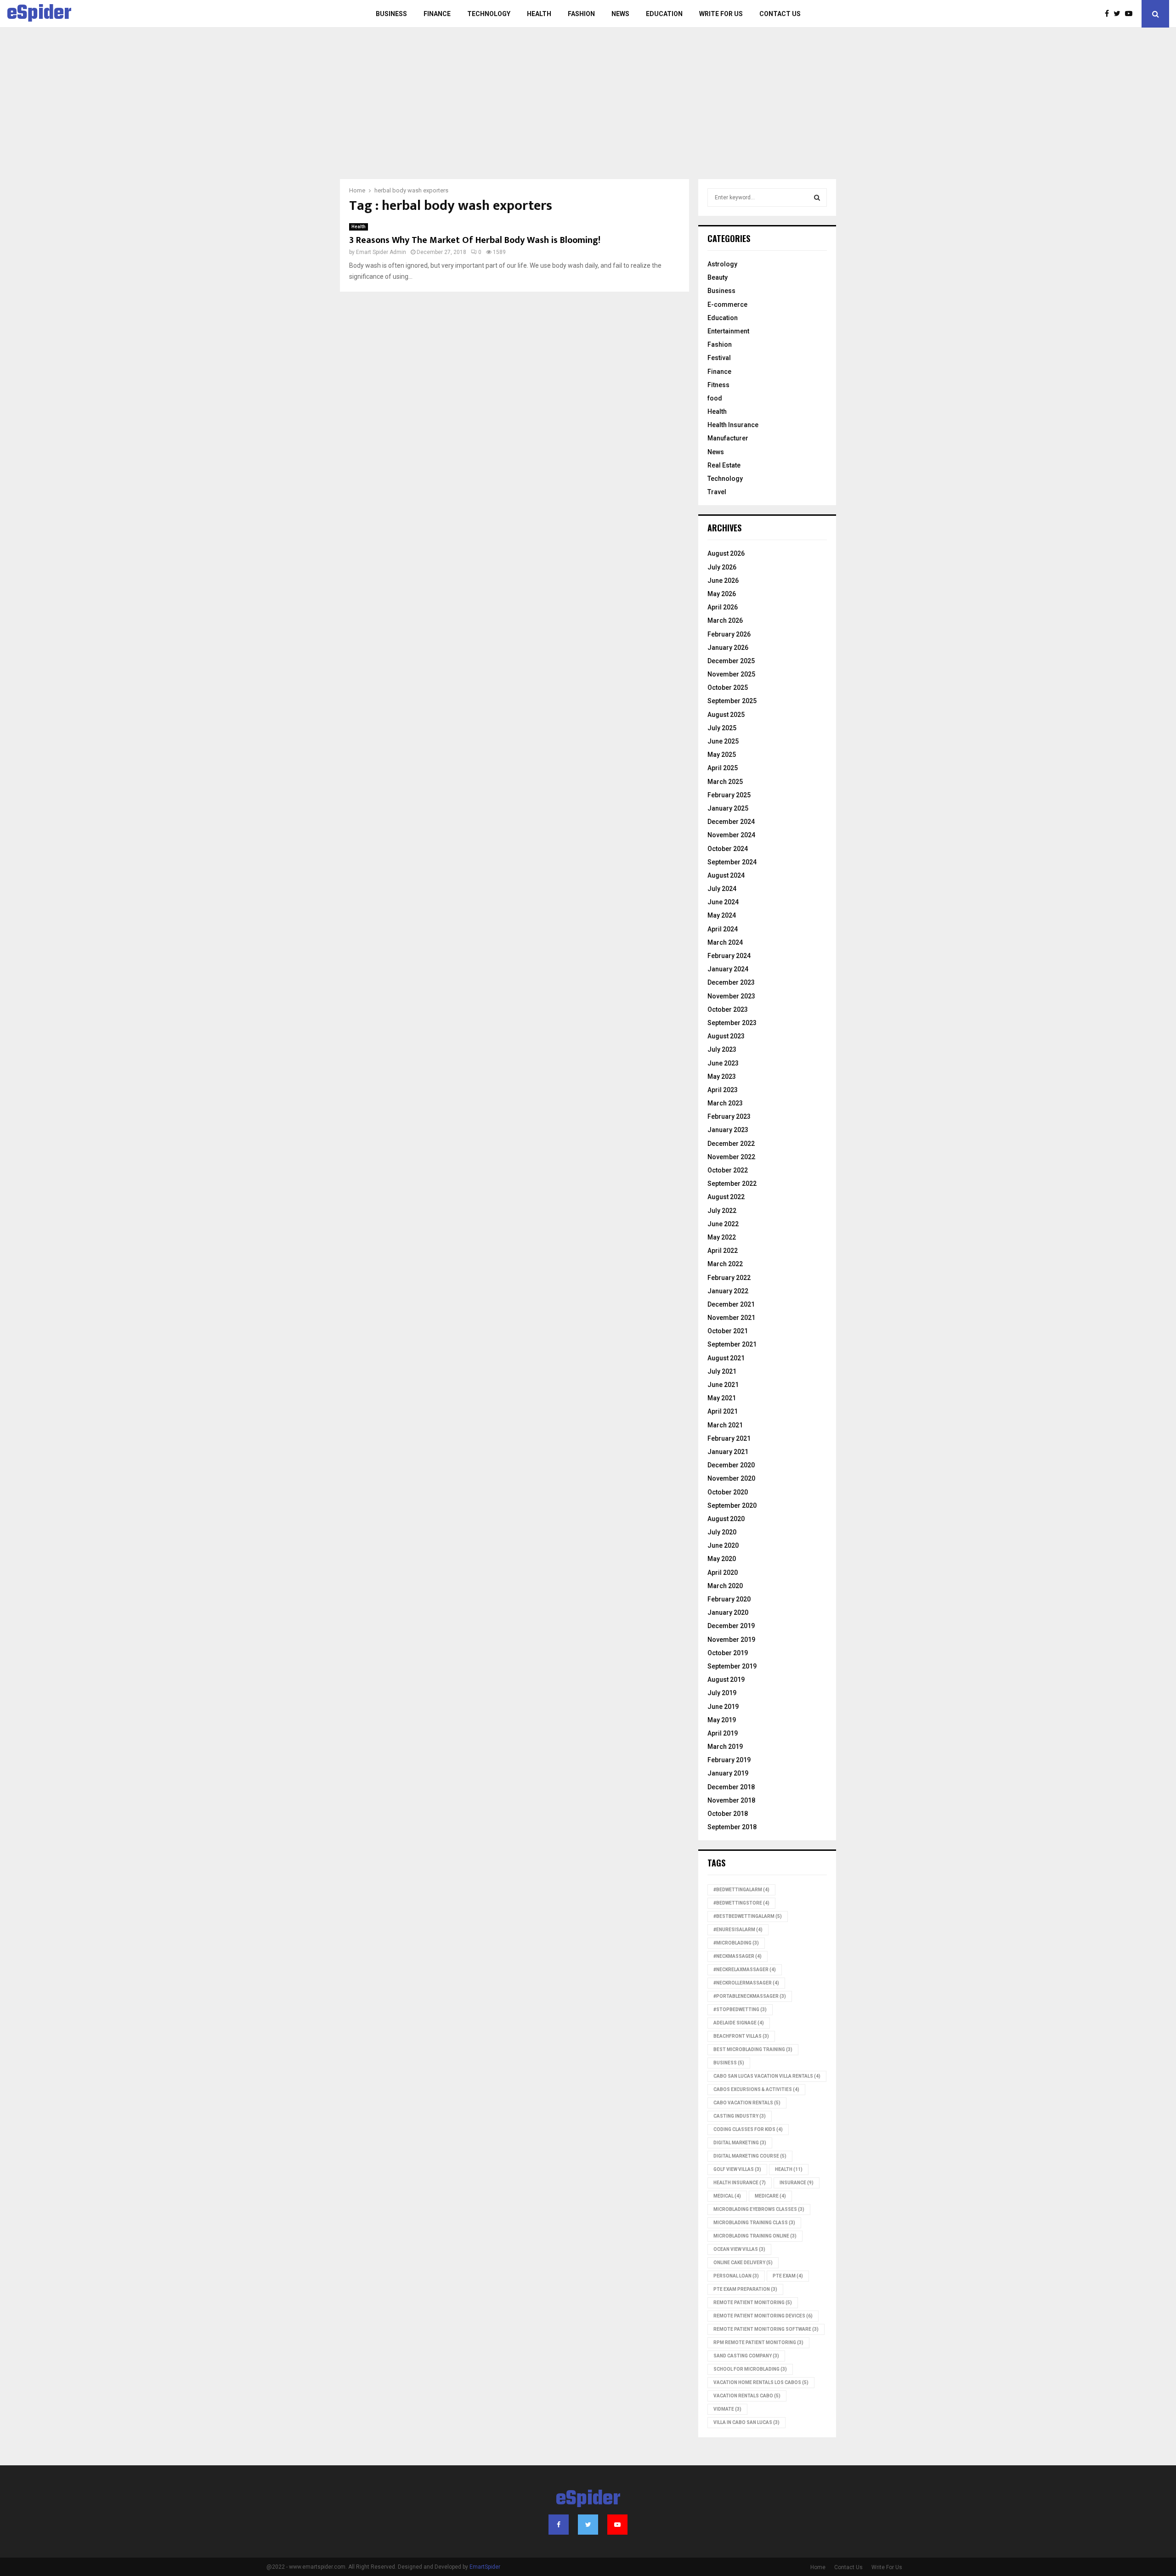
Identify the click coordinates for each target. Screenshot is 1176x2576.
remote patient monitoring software (766, 2329)
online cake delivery (743, 2263)
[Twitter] (1119, 14)
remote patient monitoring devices (763, 2316)
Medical (727, 2196)
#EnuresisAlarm (738, 1930)
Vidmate (727, 2409)
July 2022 (722, 1211)
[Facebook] (1109, 14)
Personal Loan (736, 2276)
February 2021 (729, 1438)
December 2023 (731, 982)
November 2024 (731, 835)
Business (391, 14)
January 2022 (728, 1291)
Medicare (770, 2196)
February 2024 (729, 956)
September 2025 (732, 701)
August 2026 (726, 553)
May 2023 (722, 1077)
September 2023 (732, 1023)
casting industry (740, 2116)
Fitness (718, 385)
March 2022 (725, 1264)
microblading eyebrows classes (759, 2209)
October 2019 (728, 1653)
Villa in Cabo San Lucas (746, 2422)
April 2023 (723, 1090)
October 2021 (728, 1331)
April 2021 (723, 1411)
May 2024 (722, 915)
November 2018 (731, 1800)
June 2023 (723, 1063)
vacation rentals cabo (747, 2396)
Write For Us (721, 14)
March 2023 (725, 1103)
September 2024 (732, 862)
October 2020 (728, 1492)
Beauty (718, 277)
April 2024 (723, 929)
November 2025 (731, 674)
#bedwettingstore (741, 1903)
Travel (717, 492)
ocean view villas (739, 2249)
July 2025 (722, 728)
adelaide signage (739, 2023)
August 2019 (726, 1680)
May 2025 (722, 755)
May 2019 (722, 1720)
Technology (489, 14)
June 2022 (723, 1224)
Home (818, 2567)
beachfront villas (741, 2036)
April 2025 (723, 768)
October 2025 (728, 688)
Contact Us (780, 14)
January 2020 (728, 1612)
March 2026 (725, 620)
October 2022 (728, 1170)
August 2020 (726, 1519)
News (620, 14)
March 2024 (725, 942)
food (715, 398)
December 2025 (731, 661)
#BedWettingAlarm (741, 1890)
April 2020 (723, 1573)
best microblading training (753, 2049)
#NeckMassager (738, 1956)
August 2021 (726, 1358)
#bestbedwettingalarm (748, 1916)
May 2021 (722, 1398)
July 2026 (722, 567)
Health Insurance (733, 425)
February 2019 (729, 1760)
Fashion (581, 14)
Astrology (722, 264)
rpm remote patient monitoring (758, 2342)
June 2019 (723, 1707)
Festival (719, 358)
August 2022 (726, 1197)
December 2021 (731, 1304)
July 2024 (722, 889)
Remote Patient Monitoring (753, 2303)
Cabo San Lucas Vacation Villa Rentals (767, 2076)
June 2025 (723, 741)
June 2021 (723, 1385)
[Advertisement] (588, 110)
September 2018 (732, 1827)
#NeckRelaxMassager (745, 1970)
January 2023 (728, 1130)
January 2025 (728, 808)
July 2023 (722, 1049)
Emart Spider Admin (381, 252)
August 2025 (726, 715)
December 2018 (731, 1787)
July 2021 (722, 1371)
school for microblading (750, 2369)
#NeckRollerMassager (746, 1983)
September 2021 (732, 1344)
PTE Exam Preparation (745, 2289)
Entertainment (728, 331)
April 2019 (723, 1733)
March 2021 (725, 1425)
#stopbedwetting (740, 2010)
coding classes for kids (748, 2129)
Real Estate (724, 465)
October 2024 (728, 849)
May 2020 (722, 1559)
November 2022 (731, 1157)
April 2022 (723, 1251)
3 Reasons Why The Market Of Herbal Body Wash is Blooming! (475, 240)
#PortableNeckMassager (750, 1996)
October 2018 (728, 1814)
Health (539, 14)
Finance (437, 14)
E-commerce (727, 304)
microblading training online (755, 2236)
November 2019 (731, 1640)
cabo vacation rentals (747, 2103)
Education (664, 14)
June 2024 (723, 902)
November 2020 (731, 1478)
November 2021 (731, 1318)
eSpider (39, 14)
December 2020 (731, 1465)
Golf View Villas (737, 2169)
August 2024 (726, 875)
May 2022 (722, 1237)
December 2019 (731, 1626)
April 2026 (723, 607)
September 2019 (732, 1666)
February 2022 (729, 1278)
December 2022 (731, 1144)
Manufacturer (728, 438)
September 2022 (732, 1184)
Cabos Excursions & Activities (756, 2089)
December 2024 (731, 822)
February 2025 (729, 795)
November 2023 (731, 996)
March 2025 (725, 782)
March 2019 (725, 1747)
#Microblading (736, 1943)
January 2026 (728, 648)
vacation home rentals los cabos (761, 2382)
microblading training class (754, 2223)
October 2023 (728, 1009)
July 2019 (722, 1693)
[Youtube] (1131, 14)
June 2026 (723, 581)
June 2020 (723, 1545)
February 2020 (729, 1599)
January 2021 (728, 1452)
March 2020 (725, 1586)
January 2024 (728, 969)
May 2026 (722, 594)
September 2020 (732, 1505)
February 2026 (729, 634)
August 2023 (726, 1036)
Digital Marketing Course (750, 2156)
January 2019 (728, 1773)
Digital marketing (740, 2143)
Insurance (797, 2183)
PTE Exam (788, 2276)
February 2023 (729, 1116)
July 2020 (722, 1532)
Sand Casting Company (746, 2356)
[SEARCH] (817, 197)
